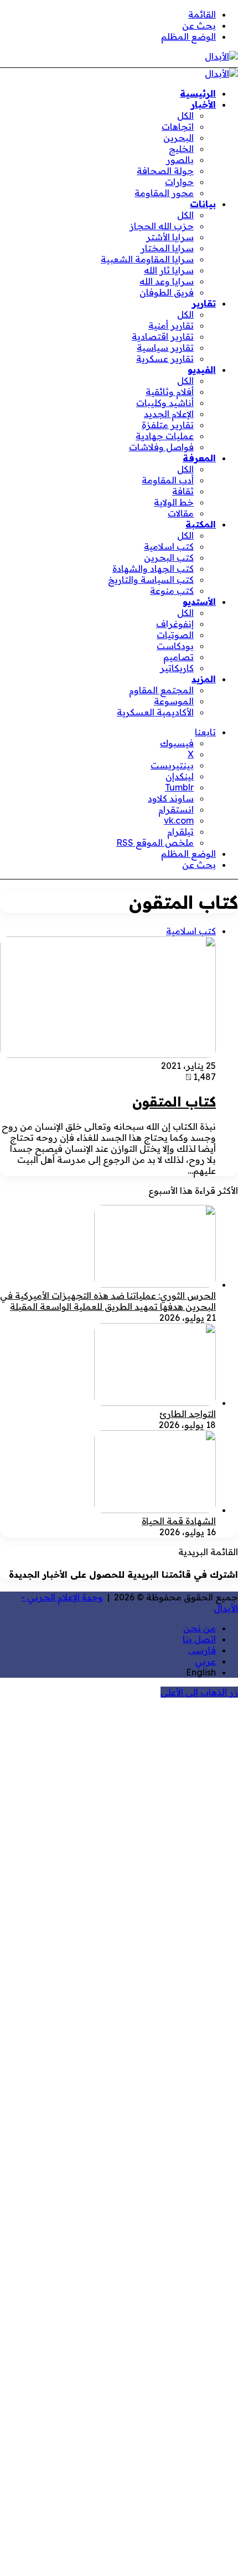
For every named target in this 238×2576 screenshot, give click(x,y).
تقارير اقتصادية (163, 336)
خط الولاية (174, 502)
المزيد (204, 679)
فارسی (202, 1650)
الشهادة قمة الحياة (179, 1521)
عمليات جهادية (165, 436)
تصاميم (178, 657)
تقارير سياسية (165, 347)
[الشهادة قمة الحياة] (155, 1510)
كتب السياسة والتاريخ (151, 580)
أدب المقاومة (168, 480)
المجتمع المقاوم (161, 690)
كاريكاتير (177, 668)
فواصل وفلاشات (161, 447)
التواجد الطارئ (188, 1414)
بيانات (203, 204)
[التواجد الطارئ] (155, 1403)
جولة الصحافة (165, 171)
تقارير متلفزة (168, 425)
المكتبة (201, 524)
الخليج (181, 149)
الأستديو (199, 602)
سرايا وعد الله (167, 281)
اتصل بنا (199, 1639)
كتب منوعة (172, 591)
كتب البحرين (169, 557)
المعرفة (199, 458)
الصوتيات (175, 635)
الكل (185, 115)
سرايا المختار (167, 248)
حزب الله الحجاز (162, 226)
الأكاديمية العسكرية (155, 712)
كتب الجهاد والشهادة (153, 568)
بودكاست (175, 646)
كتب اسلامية (169, 546)
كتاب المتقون (174, 1102)
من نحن (200, 1628)
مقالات (181, 513)
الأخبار (203, 104)
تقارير (204, 303)
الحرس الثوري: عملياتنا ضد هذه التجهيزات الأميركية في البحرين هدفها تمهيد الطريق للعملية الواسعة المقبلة (108, 1301)
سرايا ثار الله (169, 270)
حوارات (179, 182)
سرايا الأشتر (170, 237)
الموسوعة (174, 701)
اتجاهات (178, 127)
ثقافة (183, 491)
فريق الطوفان (167, 292)
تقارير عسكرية (165, 359)
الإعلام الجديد (169, 414)
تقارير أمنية (171, 325)
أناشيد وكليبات (165, 403)
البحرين (178, 138)
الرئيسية (198, 93)
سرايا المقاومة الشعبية (147, 259)
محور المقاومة (164, 193)
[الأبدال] (221, 56)
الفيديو (202, 370)
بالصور (180, 160)
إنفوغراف (175, 624)
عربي (205, 1661)
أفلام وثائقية (170, 392)
